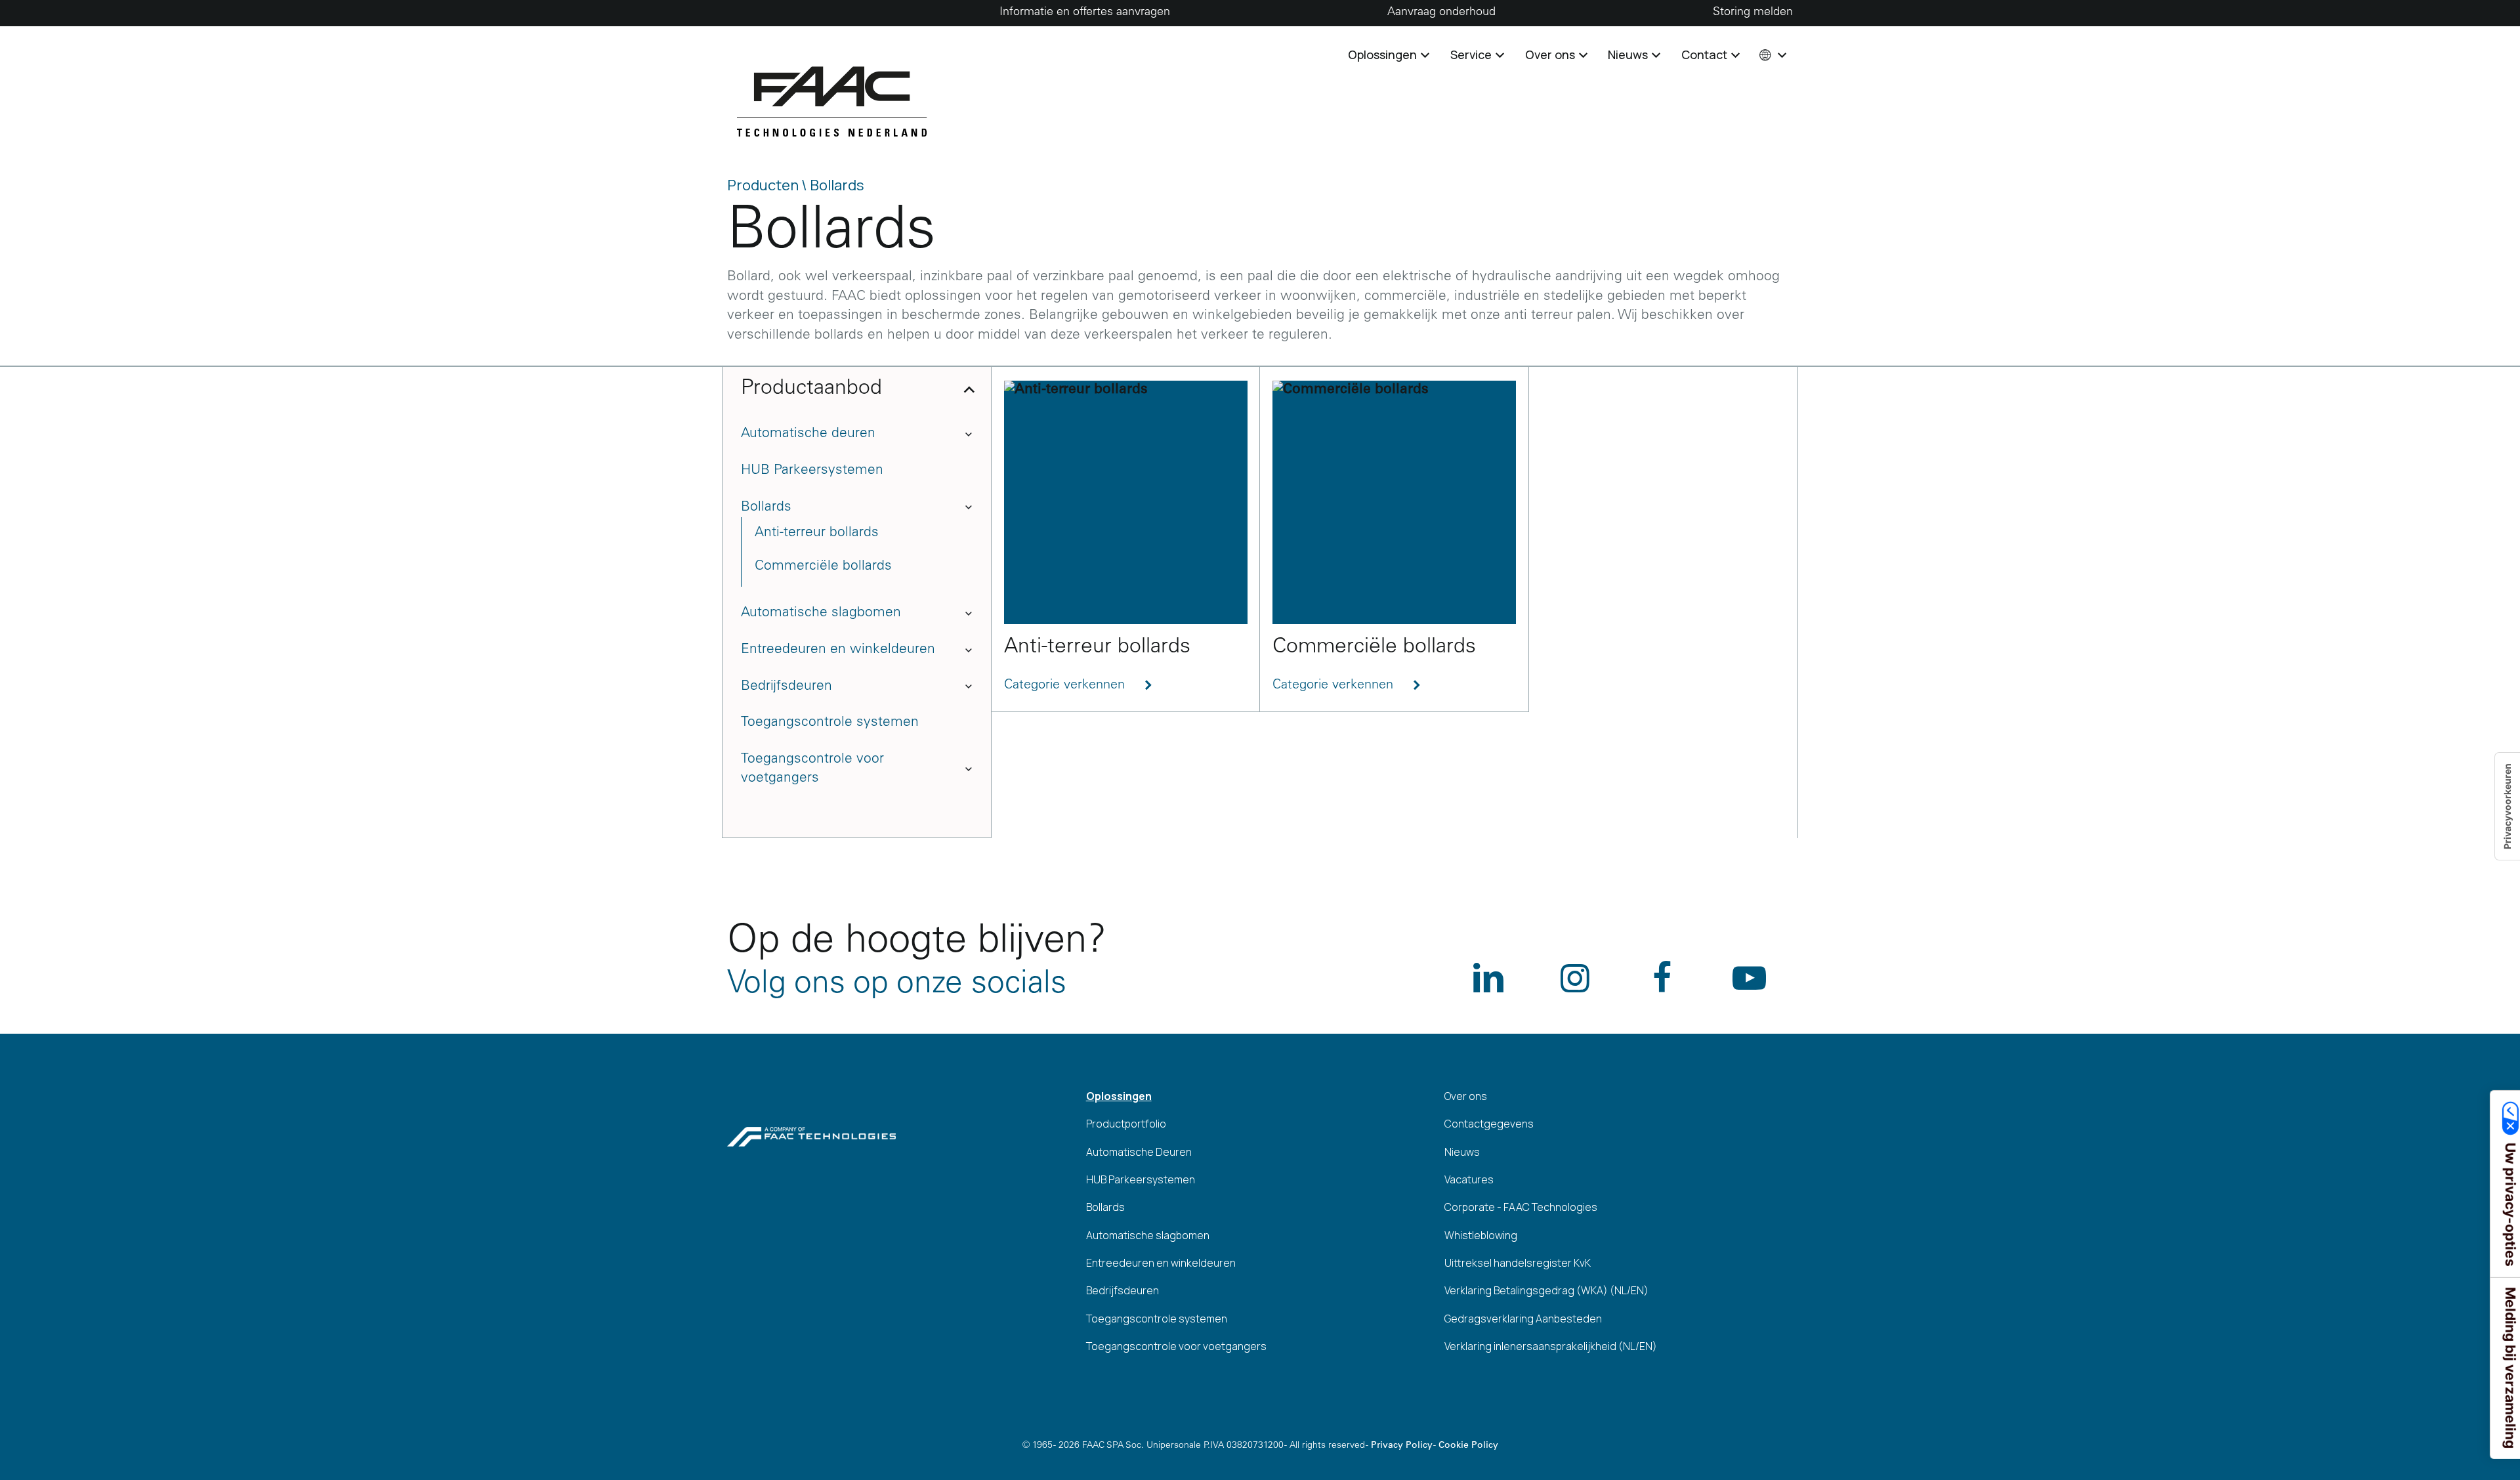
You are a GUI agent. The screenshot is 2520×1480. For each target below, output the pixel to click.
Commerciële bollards (823, 567)
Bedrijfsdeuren (787, 687)
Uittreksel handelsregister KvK (1518, 1263)
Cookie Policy (1468, 1446)
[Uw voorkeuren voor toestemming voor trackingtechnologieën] (2508, 806)
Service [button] (1472, 54)
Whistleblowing (1481, 1235)
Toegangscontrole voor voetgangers (812, 769)
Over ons (1466, 1096)
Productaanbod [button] (811, 389)
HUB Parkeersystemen (812, 471)
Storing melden (1753, 12)
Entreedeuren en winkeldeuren (838, 650)
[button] (1772, 54)
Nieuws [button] (1629, 54)
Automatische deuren (808, 434)
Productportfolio (1126, 1124)
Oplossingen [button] (1384, 54)
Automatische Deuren (1139, 1152)
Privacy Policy (1402, 1446)
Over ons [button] (1551, 54)
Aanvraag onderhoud (1441, 12)
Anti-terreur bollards (817, 533)
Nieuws (1462, 1152)
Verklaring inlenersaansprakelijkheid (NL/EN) (1551, 1346)
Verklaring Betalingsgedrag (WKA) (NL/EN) (1546, 1290)
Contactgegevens (1489, 1124)
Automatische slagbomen (821, 613)
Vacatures (1469, 1179)
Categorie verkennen (1066, 686)
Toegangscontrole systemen (830, 723)
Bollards (766, 508)
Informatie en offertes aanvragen (1085, 12)
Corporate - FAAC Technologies (1521, 1207)
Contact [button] (1706, 54)
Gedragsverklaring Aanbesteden (1523, 1319)
